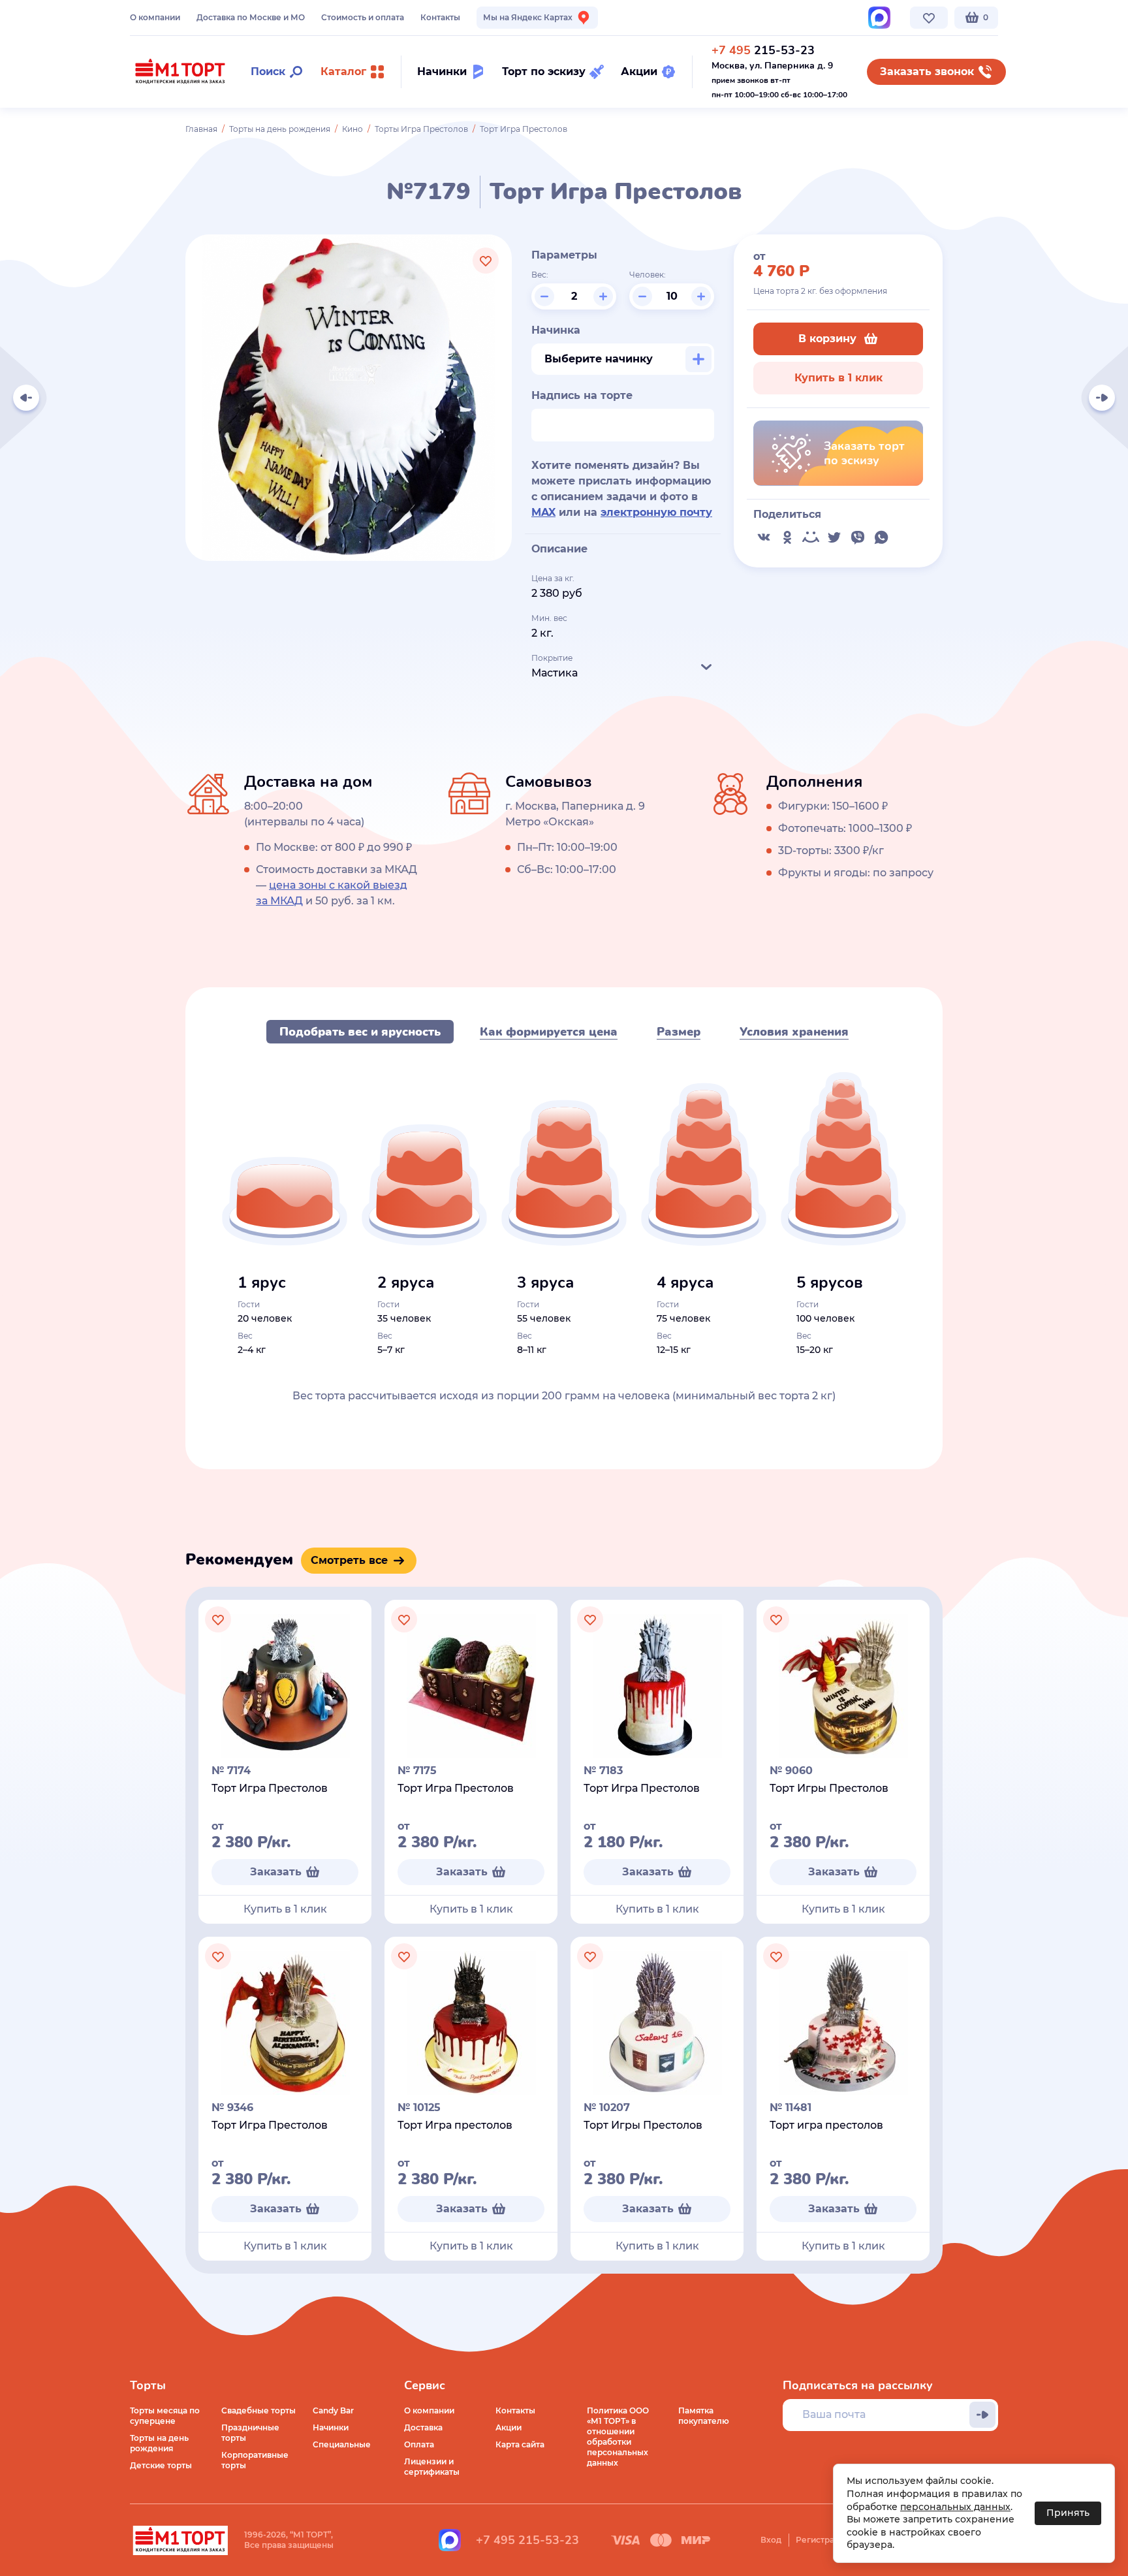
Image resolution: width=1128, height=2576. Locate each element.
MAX (543, 512)
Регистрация (822, 2540)
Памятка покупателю (704, 2416)
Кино (352, 129)
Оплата (419, 2444)
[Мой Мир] (811, 537)
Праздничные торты (250, 2433)
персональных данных (955, 2507)
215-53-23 (763, 50)
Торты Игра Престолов (421, 129)
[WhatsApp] (881, 537)
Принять (1068, 2513)
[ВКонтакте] (764, 537)
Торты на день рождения (280, 129)
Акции (509, 2427)
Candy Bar (333, 2410)
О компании (155, 17)
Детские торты (161, 2465)
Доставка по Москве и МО (251, 17)
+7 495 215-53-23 (527, 2540)
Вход (771, 2540)
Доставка (423, 2427)
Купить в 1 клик (838, 378)
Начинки (331, 2427)
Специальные (342, 2444)
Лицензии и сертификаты (432, 2467)
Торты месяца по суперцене (165, 2416)
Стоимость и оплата (363, 17)
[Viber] (858, 537)
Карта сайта (520, 2444)
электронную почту (656, 512)
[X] (834, 537)
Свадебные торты (258, 2410)
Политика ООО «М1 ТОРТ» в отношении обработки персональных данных (618, 2437)
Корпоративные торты (255, 2460)
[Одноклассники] (787, 537)
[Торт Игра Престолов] (26, 398)
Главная (201, 129)
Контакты (440, 17)
